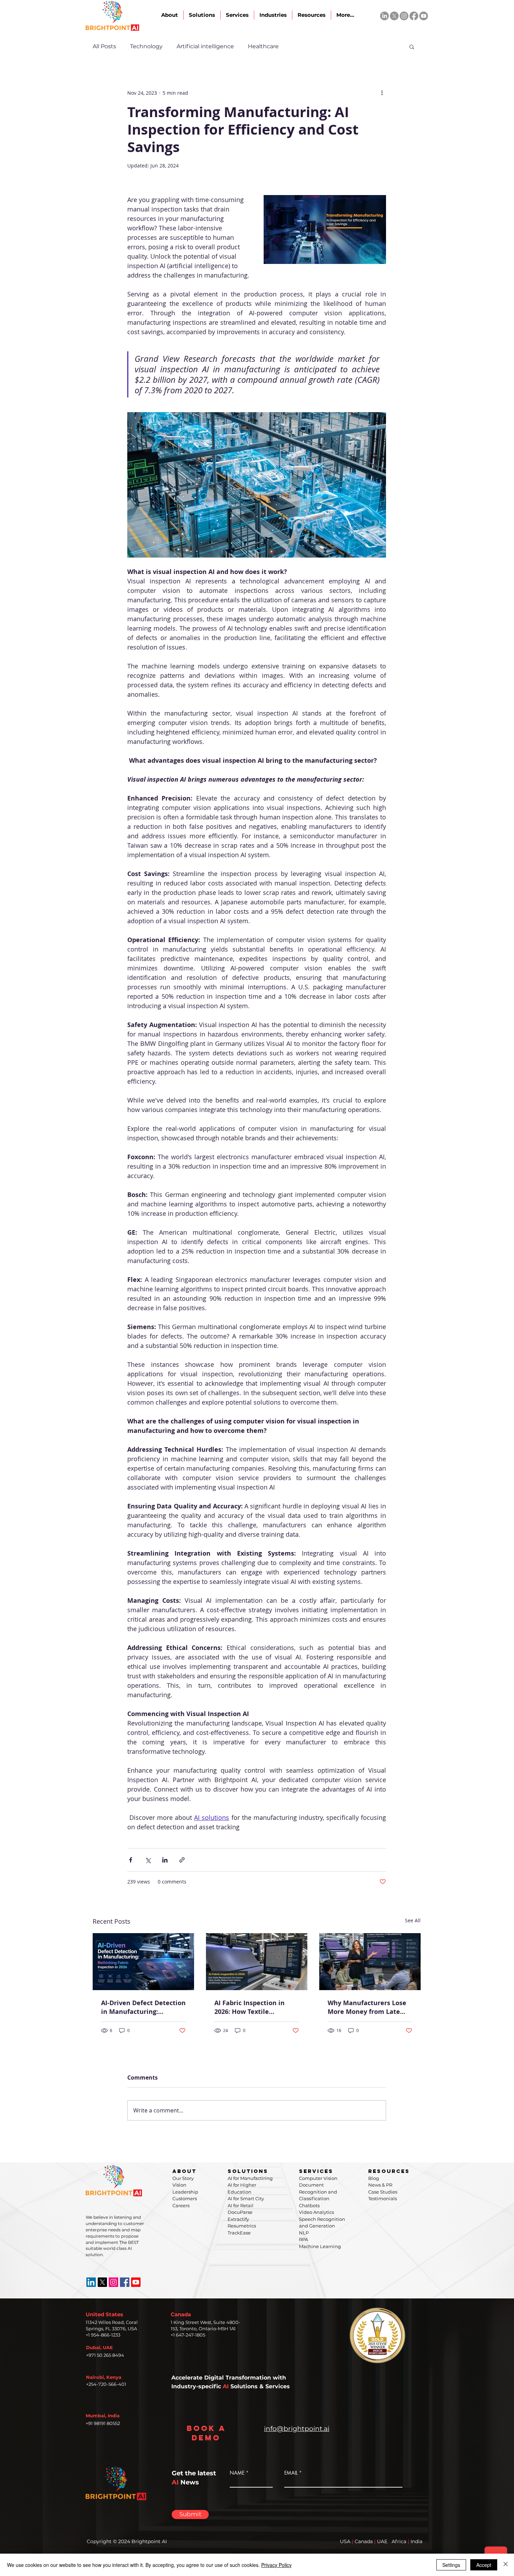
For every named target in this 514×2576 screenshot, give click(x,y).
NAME (237, 2473)
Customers (185, 2198)
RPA (304, 2239)
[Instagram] (404, 16)
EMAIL (291, 2473)
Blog (374, 2178)
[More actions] (382, 93)
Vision (179, 2185)
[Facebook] (414, 16)
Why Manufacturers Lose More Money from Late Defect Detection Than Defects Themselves (367, 2007)
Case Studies (383, 2192)
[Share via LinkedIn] (165, 1860)
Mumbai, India (103, 2416)
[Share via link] (182, 1860)
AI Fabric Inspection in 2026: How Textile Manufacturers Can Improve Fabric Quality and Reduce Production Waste (251, 2007)
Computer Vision (318, 2178)
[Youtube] (424, 16)
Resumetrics (242, 2226)
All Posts (104, 46)
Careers (181, 2205)
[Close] (506, 2565)
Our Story (183, 2178)
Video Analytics (316, 2212)
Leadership (185, 2192)
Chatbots (309, 2205)
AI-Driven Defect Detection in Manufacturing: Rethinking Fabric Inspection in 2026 (143, 2007)
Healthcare (263, 46)
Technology (146, 46)
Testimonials (383, 2198)
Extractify (238, 2219)
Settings (451, 2565)
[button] (412, 46)
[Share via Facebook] (131, 1860)
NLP (304, 2233)
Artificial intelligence (205, 46)
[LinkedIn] (384, 16)
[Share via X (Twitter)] (148, 1860)
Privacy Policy (276, 2565)
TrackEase (239, 2233)
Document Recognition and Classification (318, 2192)
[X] (394, 16)
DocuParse (240, 2212)
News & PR (380, 2185)
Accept (484, 2565)
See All (413, 1920)
